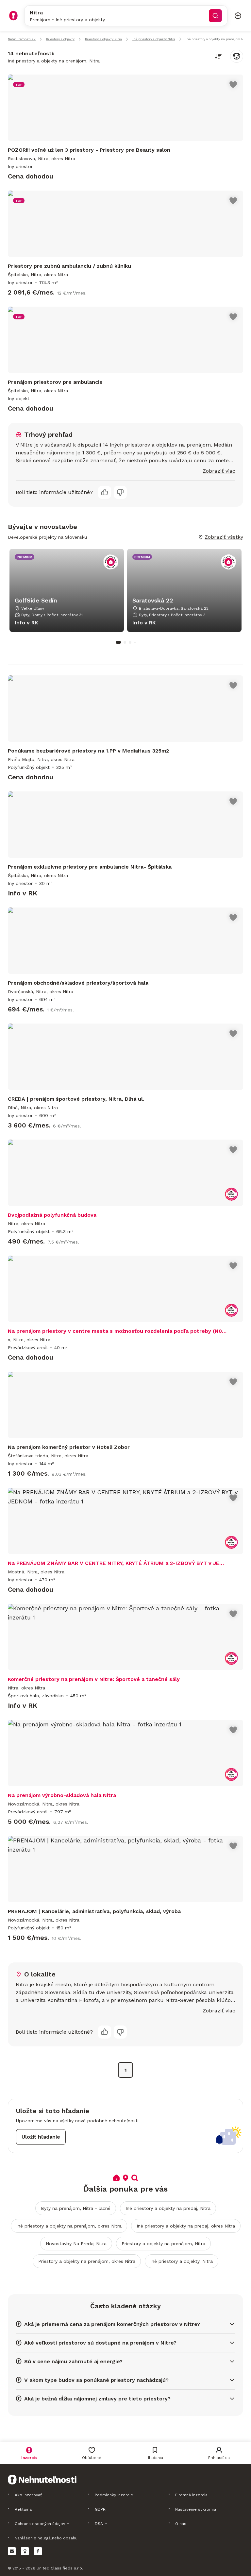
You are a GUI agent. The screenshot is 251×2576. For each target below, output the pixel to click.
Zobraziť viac (219, 471)
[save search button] (237, 56)
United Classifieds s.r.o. (60, 2568)
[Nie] (120, 492)
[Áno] (105, 492)
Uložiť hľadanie (41, 2137)
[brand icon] (13, 16)
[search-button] (215, 16)
